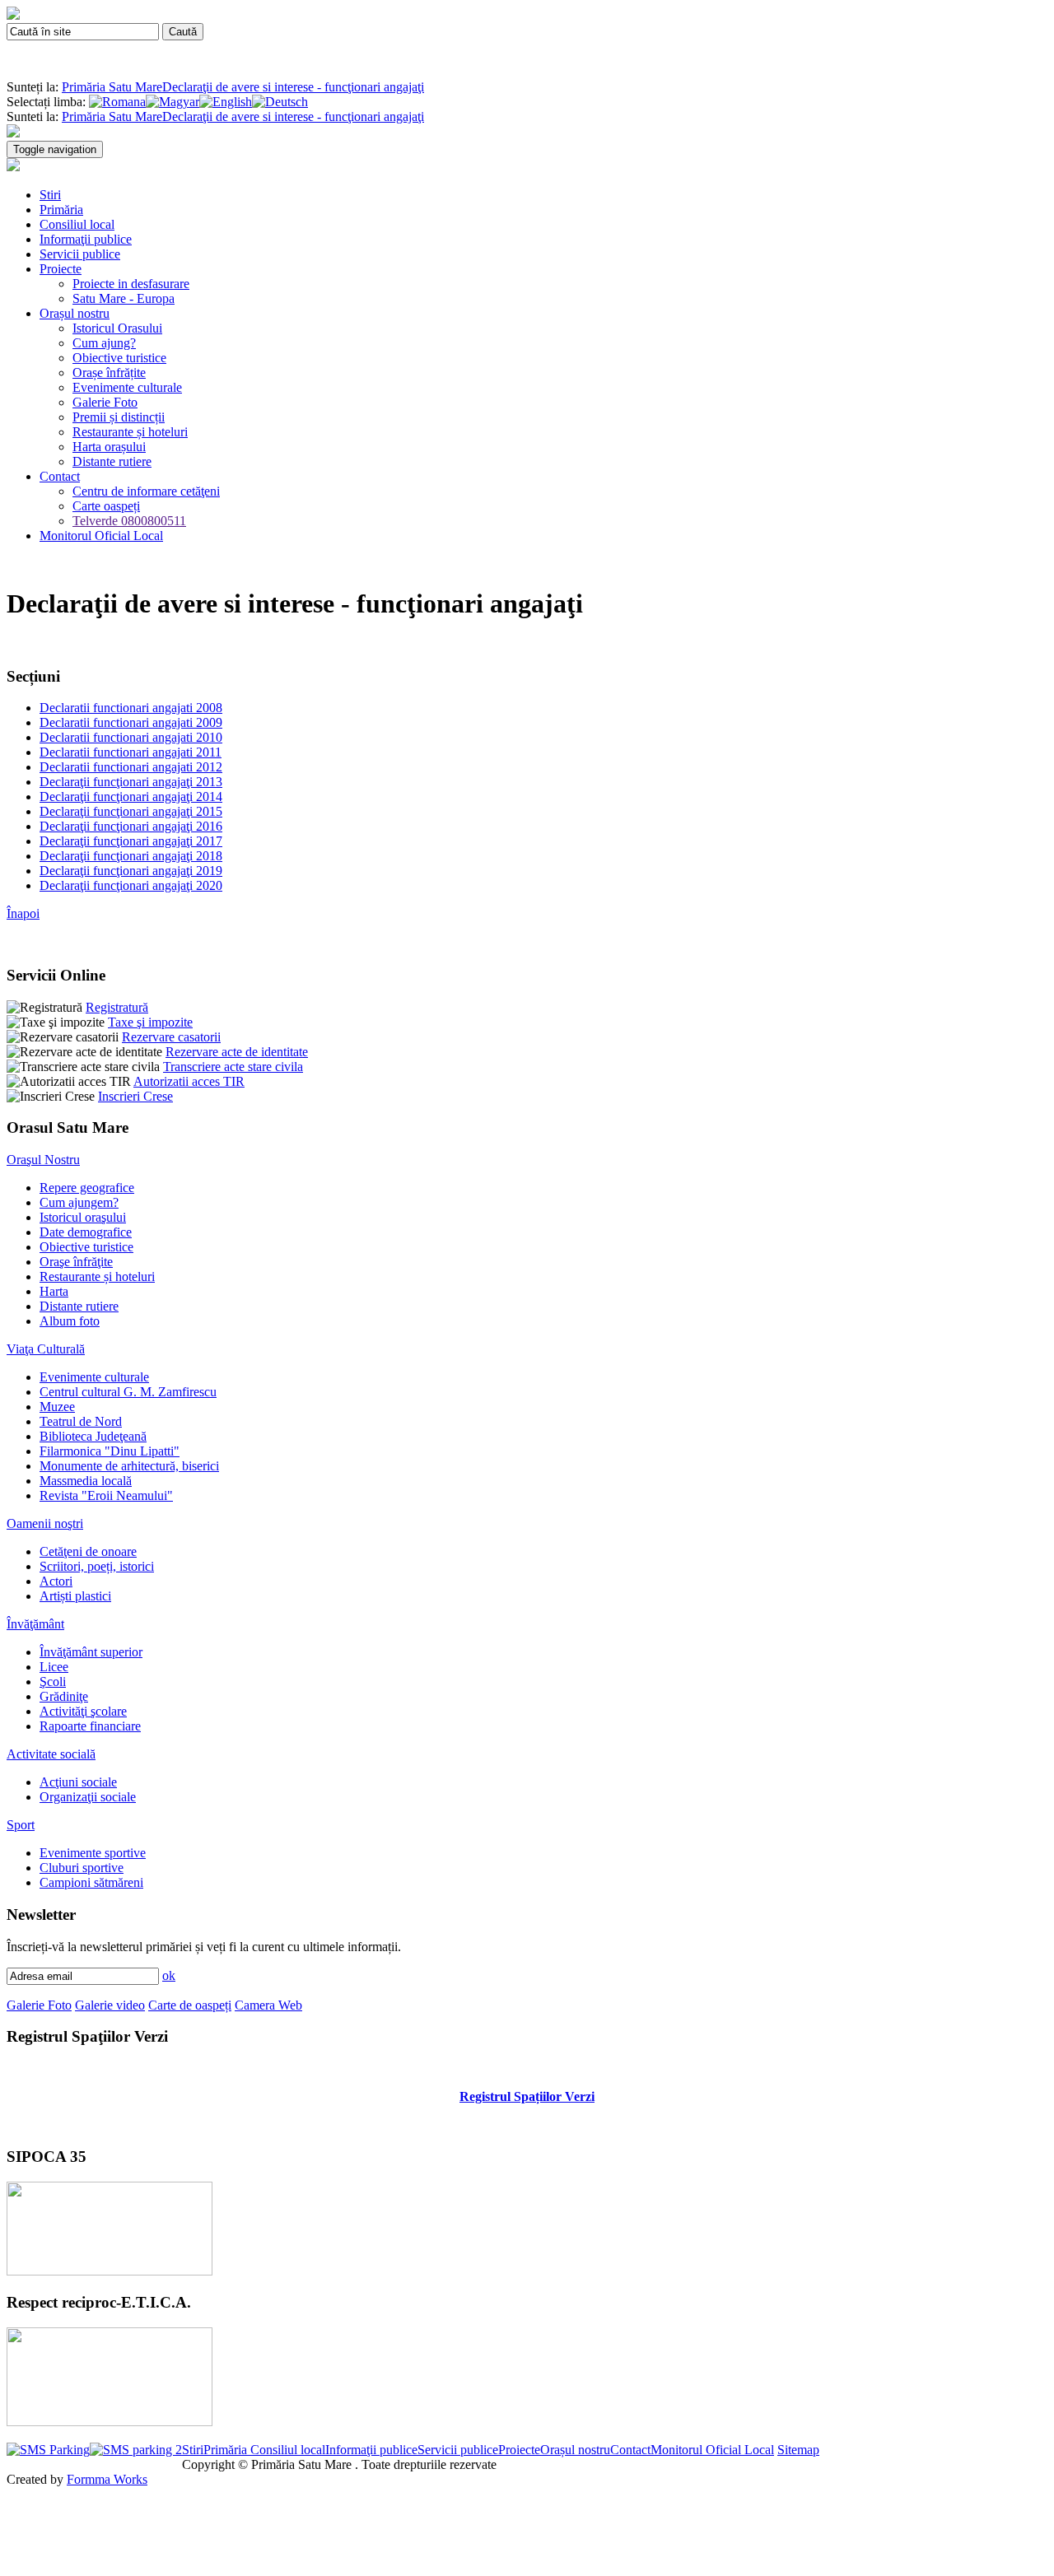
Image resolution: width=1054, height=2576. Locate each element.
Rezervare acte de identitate (237, 1052)
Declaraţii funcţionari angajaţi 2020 (131, 885)
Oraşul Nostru (43, 1160)
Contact (60, 476)
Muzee (57, 1407)
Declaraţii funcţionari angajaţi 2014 (131, 797)
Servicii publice (80, 254)
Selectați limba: (46, 102)
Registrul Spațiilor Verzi (527, 2096)
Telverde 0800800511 (129, 521)
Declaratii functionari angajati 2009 (131, 722)
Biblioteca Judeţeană (93, 1436)
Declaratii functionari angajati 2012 (131, 767)
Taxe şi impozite (150, 1022)
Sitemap (798, 2450)
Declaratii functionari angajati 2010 (131, 737)
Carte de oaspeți (190, 2005)
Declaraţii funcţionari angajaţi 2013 (131, 782)
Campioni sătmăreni (91, 1882)
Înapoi (23, 913)
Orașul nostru (75, 313)
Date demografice (86, 1232)
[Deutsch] (280, 102)
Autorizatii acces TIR (189, 1081)
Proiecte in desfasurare (131, 284)
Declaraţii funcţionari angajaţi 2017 (131, 841)
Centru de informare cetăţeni (146, 491)
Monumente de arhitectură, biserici (129, 1466)
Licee (54, 1667)
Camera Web (268, 2005)
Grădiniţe (64, 1696)
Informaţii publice (86, 239)
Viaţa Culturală (46, 1349)
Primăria (61, 210)
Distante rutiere (112, 461)
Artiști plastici (75, 1596)
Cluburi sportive (82, 1868)
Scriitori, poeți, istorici (97, 1566)
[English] (226, 102)
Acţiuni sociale (78, 1782)
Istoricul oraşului (83, 1217)
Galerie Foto (105, 402)
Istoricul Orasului (117, 328)
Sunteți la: (34, 87)
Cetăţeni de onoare (88, 1551)
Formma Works (107, 2479)
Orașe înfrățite (109, 373)
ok (169, 1975)
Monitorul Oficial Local (101, 536)
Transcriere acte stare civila (233, 1067)
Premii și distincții (119, 417)
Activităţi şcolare (83, 1711)
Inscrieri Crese (135, 1096)
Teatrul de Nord (81, 1421)
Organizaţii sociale (88, 1797)
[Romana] (117, 102)
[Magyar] (173, 102)
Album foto (70, 1321)
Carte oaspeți (106, 506)
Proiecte (61, 269)
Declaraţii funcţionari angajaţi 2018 (131, 856)
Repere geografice (87, 1188)
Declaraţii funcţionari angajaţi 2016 (131, 826)
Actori (56, 1581)
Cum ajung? (104, 343)
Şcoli (53, 1682)
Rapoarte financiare (90, 1726)
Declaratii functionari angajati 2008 (131, 708)
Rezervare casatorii (171, 1037)
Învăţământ (35, 1624)
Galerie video (110, 2005)
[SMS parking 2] (136, 2450)
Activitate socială (51, 1754)
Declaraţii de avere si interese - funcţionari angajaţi (293, 87)
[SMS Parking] (48, 2450)
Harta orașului (109, 447)
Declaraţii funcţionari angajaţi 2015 (131, 811)
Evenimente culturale (127, 387)
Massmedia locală (86, 1481)
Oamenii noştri (45, 1523)
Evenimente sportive (93, 1853)
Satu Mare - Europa (124, 298)
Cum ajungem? (79, 1202)
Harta (54, 1291)
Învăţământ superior (91, 1652)
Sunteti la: (33, 116)
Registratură (117, 1007)
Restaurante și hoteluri (130, 432)
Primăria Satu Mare (112, 87)
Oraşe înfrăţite (76, 1262)
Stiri (50, 195)
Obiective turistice (119, 358)
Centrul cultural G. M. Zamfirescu (128, 1392)
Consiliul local (77, 224)
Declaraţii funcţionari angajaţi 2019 (131, 871)
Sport (21, 1825)
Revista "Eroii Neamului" (106, 1495)
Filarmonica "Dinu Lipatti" (110, 1451)
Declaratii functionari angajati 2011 (131, 752)
